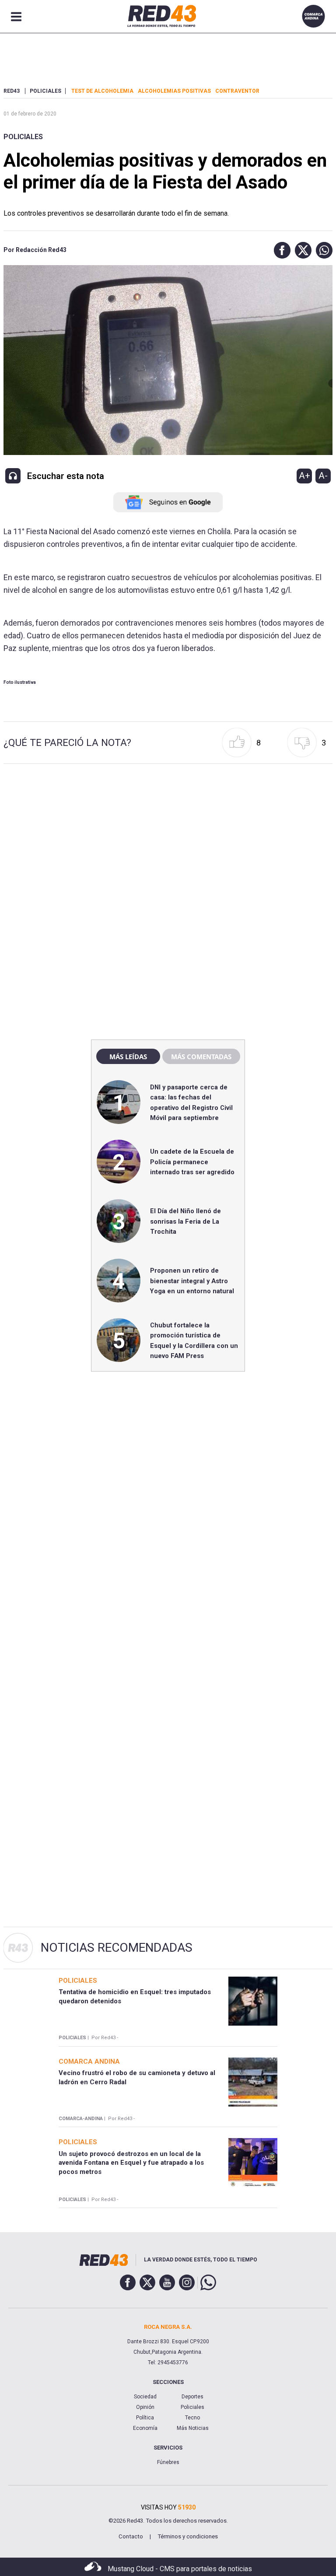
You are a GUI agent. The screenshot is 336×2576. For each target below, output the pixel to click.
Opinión (145, 2407)
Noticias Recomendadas (117, 1948)
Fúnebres (168, 2462)
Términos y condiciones (188, 2536)
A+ (304, 476)
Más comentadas (201, 1057)
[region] (168, 845)
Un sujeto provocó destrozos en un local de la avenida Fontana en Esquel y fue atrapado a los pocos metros (131, 2163)
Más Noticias (193, 2428)
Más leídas (128, 1057)
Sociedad (145, 2397)
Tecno (192, 2418)
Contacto (131, 2536)
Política (145, 2418)
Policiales (23, 137)
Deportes (192, 2397)
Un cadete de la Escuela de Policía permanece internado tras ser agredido (192, 1162)
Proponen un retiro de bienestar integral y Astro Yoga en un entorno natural (192, 1281)
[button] (280, 250)
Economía (145, 2428)
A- (323, 476)
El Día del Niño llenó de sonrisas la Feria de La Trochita (185, 1221)
